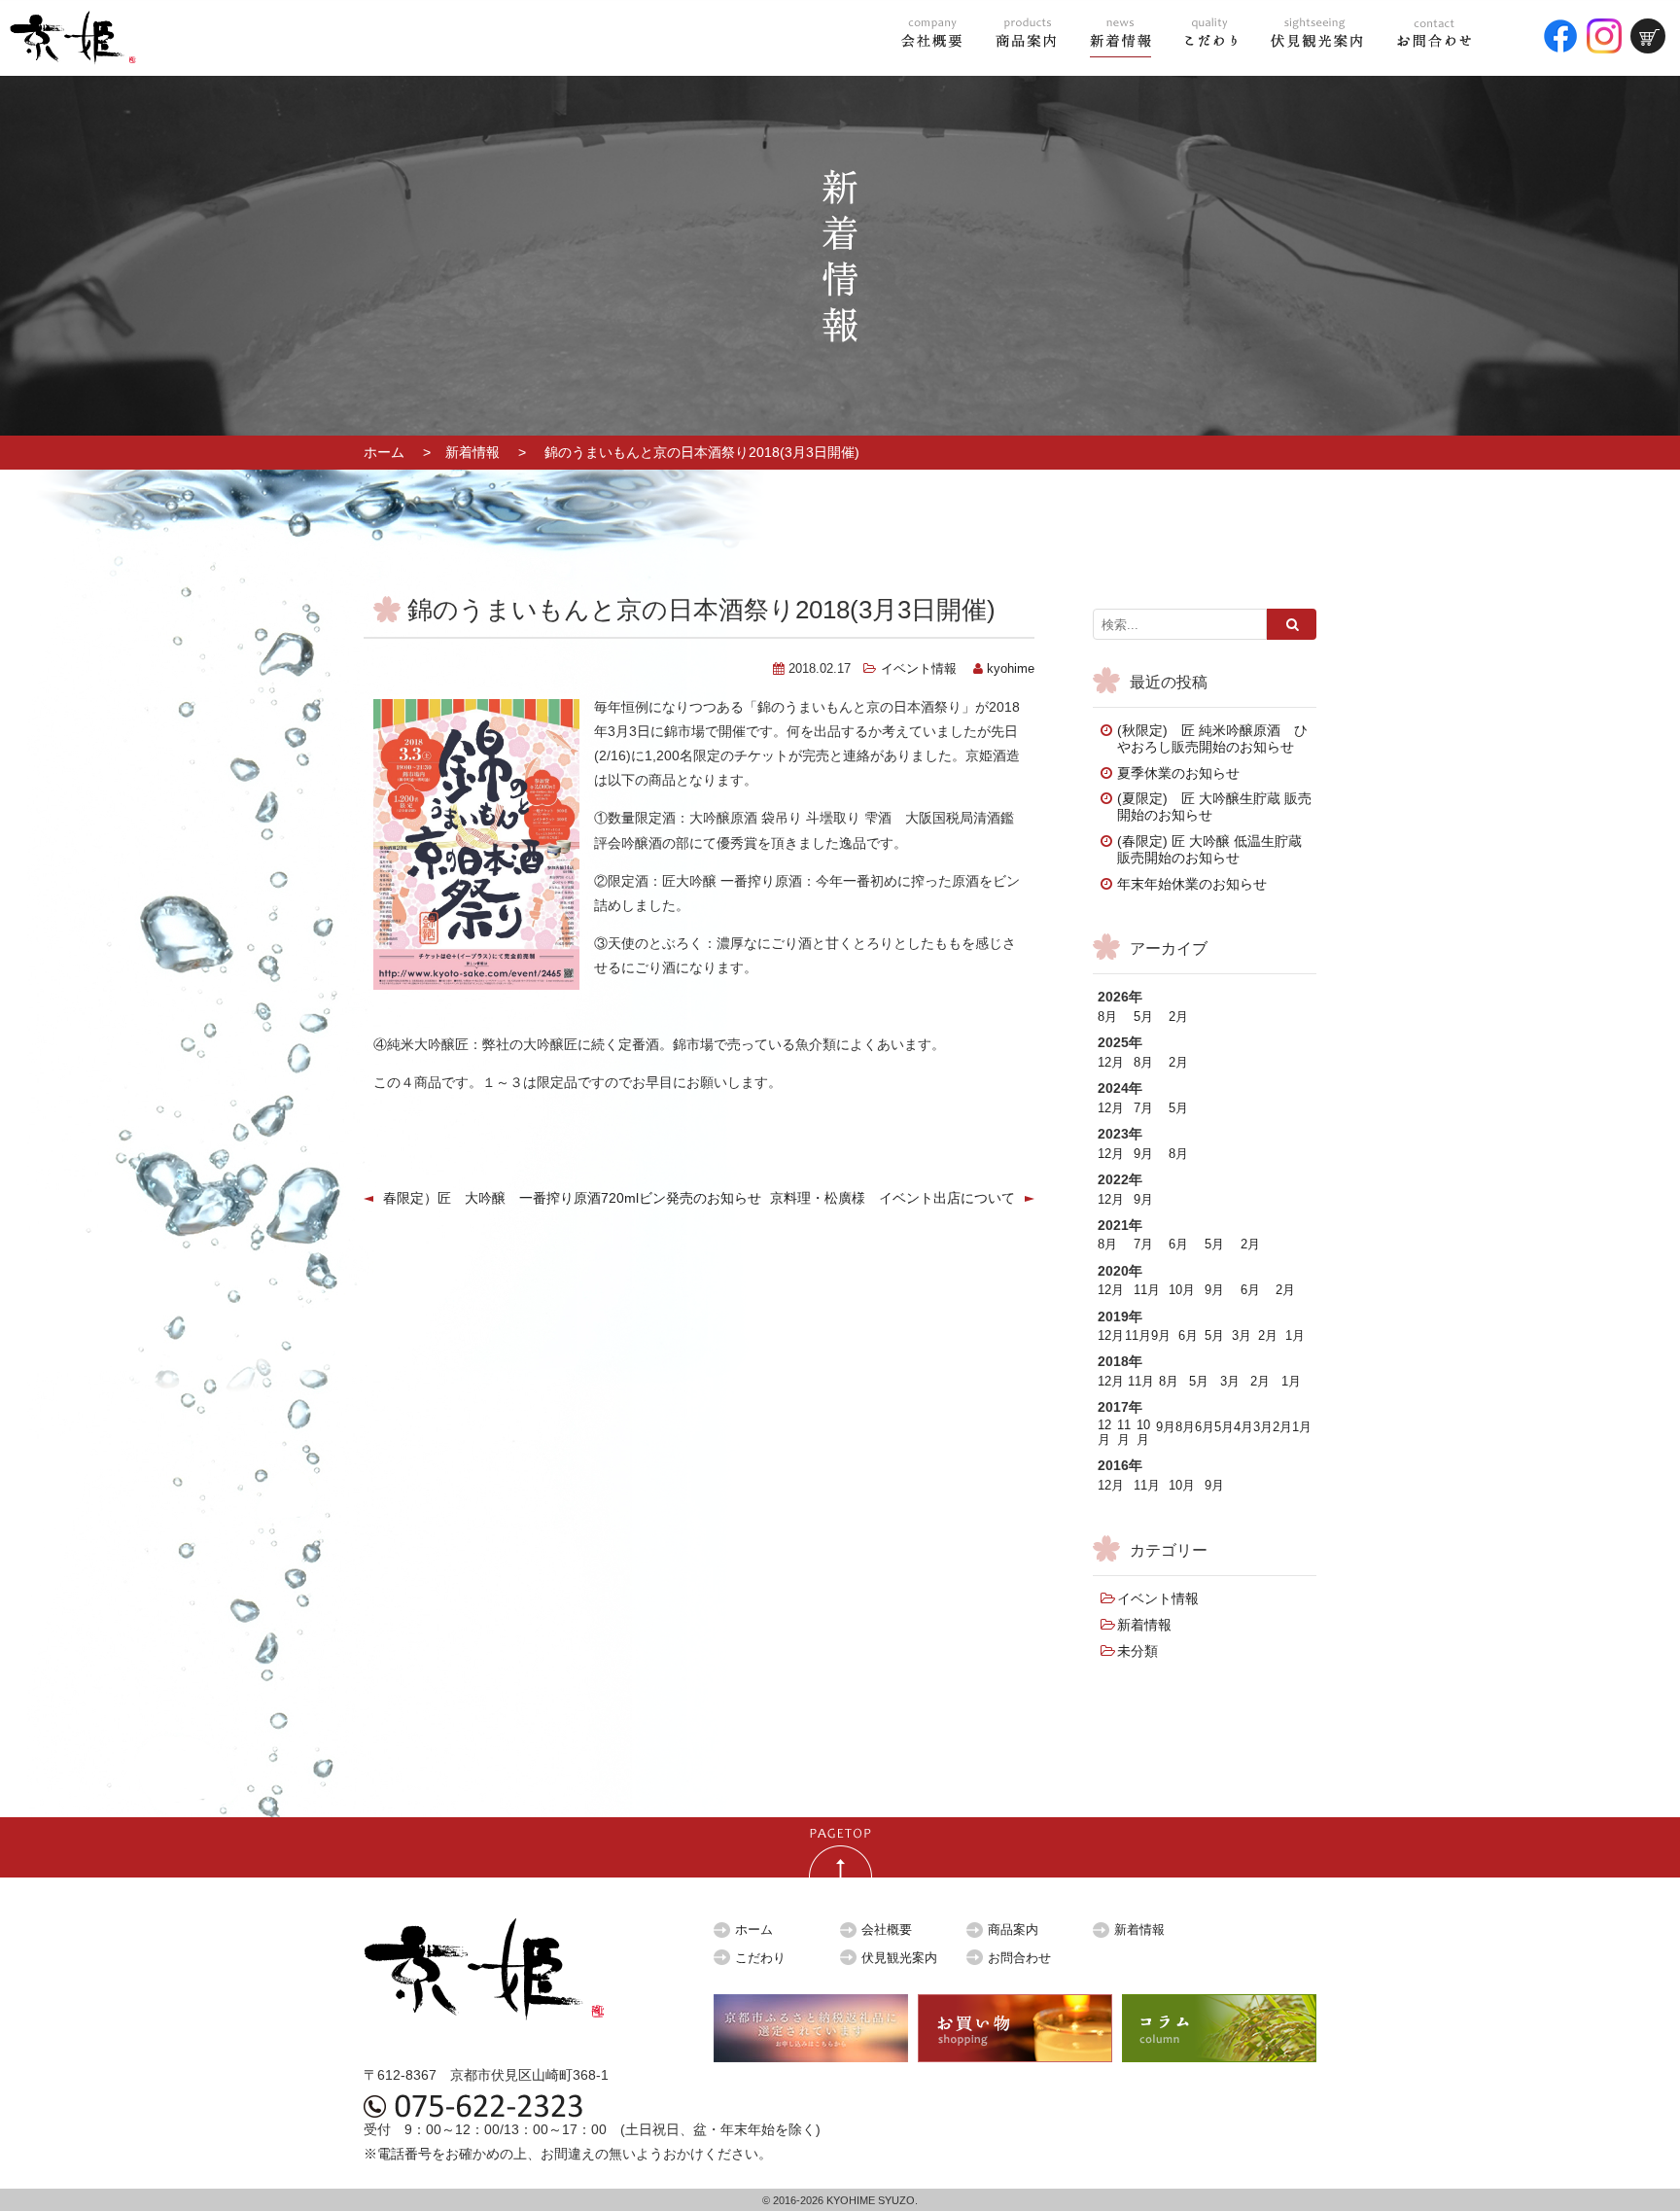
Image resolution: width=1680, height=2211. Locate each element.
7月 (1143, 1108)
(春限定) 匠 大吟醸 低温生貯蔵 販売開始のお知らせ (1209, 849)
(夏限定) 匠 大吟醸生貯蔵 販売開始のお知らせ (1214, 807)
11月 (1147, 1290)
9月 (1143, 1154)
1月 (1295, 1336)
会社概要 (887, 1930)
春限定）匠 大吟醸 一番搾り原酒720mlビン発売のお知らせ (572, 1198)
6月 (1178, 1245)
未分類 (1137, 1651)
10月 (1182, 1290)
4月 (1243, 1427)
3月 (1242, 1336)
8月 (1107, 1017)
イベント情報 (919, 669)
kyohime (1011, 669)
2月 (1178, 1017)
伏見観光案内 (899, 1958)
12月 (1111, 1063)
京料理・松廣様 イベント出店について (892, 1198)
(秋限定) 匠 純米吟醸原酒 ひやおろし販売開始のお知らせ (1212, 738)
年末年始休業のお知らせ (1192, 884)
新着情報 (472, 452)
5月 (1143, 1017)
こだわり (760, 1958)
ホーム (384, 452)
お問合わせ (1019, 1958)
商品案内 (1013, 1930)
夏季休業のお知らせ (1178, 773)
